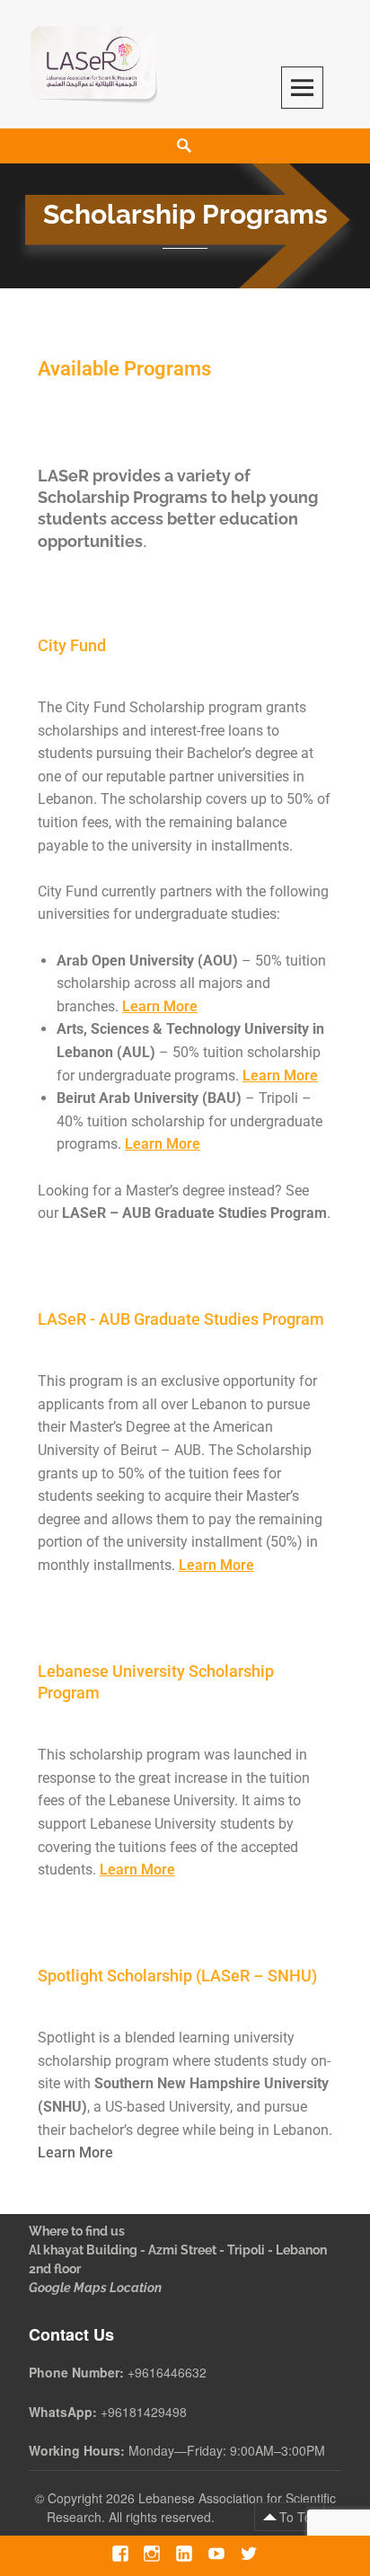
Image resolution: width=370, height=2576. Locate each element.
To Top (299, 2517)
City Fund (72, 645)
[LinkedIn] (184, 2553)
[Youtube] (216, 2553)
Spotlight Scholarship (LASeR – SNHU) (177, 1976)
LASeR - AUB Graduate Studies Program (181, 1319)
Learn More (160, 1006)
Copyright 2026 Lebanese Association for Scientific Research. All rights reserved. (191, 2507)
